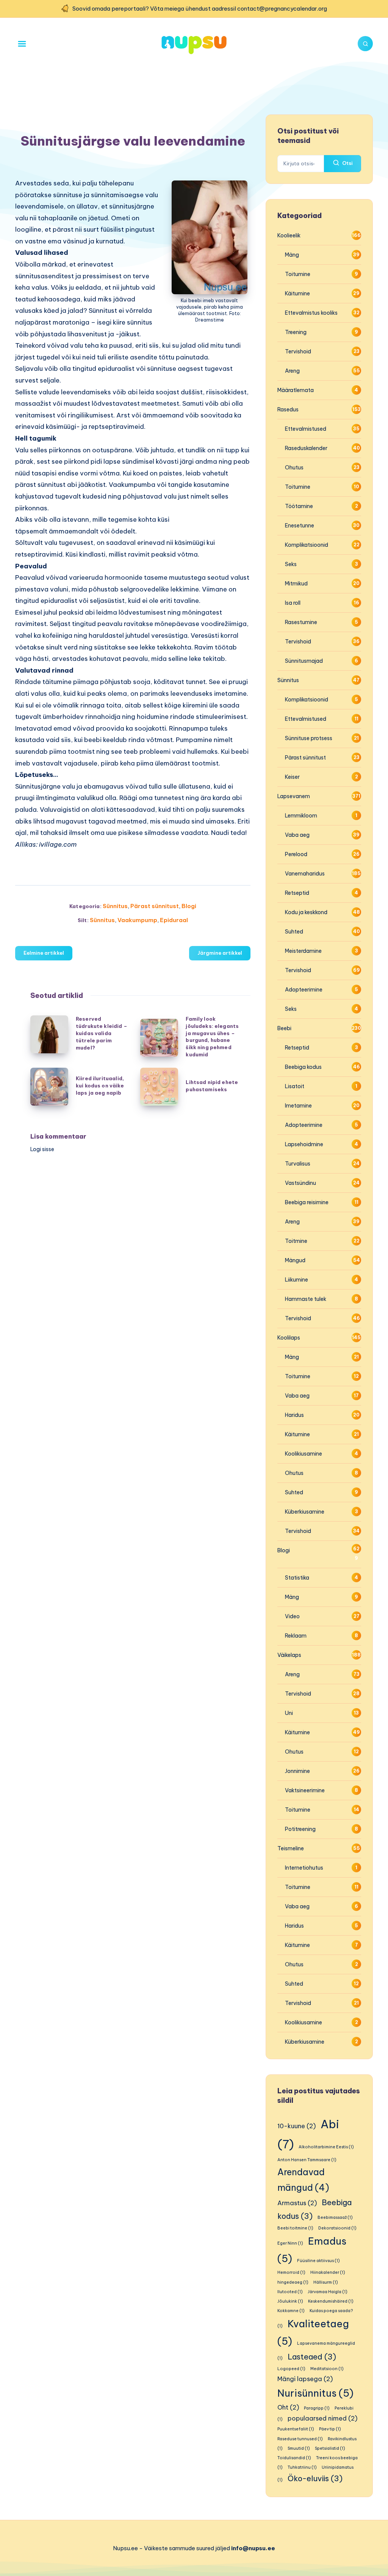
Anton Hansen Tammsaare (307, 2160)
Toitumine (298, 274)
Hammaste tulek (306, 1299)
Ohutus (294, 468)
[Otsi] (365, 44)
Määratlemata (296, 390)
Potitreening (300, 1829)
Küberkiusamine (305, 1512)
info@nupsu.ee (253, 2548)
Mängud (295, 1260)
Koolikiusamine (304, 1454)
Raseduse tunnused (300, 2439)
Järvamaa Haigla (328, 2292)
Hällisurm (326, 2282)
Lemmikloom (301, 816)
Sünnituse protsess (309, 738)
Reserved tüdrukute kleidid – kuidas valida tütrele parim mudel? (102, 1033)
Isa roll (293, 603)
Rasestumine (301, 622)
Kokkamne (291, 2311)
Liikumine (296, 1280)
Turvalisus (298, 1164)
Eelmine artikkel (44, 953)
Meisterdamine (303, 951)
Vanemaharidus (305, 874)
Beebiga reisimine (307, 1202)
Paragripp (317, 2408)
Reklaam (296, 1636)
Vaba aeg (297, 835)
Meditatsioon (327, 2369)
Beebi (284, 1028)
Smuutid (299, 2448)
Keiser (292, 777)
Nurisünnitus (315, 2393)
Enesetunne (300, 526)
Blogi (189, 906)
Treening (296, 332)
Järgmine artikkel (220, 953)
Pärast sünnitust (155, 906)
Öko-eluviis (315, 2478)
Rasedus (288, 409)
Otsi (347, 163)
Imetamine (298, 1106)
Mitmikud (296, 584)
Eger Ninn (290, 2243)
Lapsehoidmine (304, 1144)
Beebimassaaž (335, 2217)
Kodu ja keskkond (306, 912)
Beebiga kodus (303, 1067)
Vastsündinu (300, 1183)
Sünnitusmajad (304, 661)
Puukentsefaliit (296, 2429)
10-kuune (296, 2126)
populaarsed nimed (322, 2418)
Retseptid (297, 893)
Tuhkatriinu (302, 2467)
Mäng (292, 255)
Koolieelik (289, 235)
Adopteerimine (304, 990)
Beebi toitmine (295, 2228)
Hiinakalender (328, 2272)
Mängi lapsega (305, 2379)
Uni (289, 1713)
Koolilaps (289, 1338)
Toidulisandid (294, 2458)
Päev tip (330, 2429)
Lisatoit (295, 1086)
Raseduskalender (306, 448)
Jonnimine (297, 1771)
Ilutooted (290, 2292)
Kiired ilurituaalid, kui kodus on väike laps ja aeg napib (100, 1086)
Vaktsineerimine (305, 1790)
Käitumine (297, 293)
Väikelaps (289, 1655)
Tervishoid (298, 351)
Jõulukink (290, 2301)
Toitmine (296, 1241)
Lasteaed (312, 2357)
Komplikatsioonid (307, 545)
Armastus (297, 2203)
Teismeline (291, 1848)
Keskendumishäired (331, 2301)
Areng (292, 371)
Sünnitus (115, 906)
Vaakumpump (137, 920)
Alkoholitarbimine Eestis (326, 2147)
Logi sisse (42, 1149)
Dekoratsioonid (337, 2228)
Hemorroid (291, 2272)
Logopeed (291, 2369)
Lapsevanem (294, 796)
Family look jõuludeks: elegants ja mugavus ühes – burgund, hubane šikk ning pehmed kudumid (212, 1037)
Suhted (294, 932)
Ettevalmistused (306, 429)
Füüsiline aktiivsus (318, 2261)
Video (292, 1616)
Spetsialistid (330, 2448)
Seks (291, 564)
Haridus (294, 1415)
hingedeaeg (293, 2282)
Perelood (296, 854)
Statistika (297, 1578)
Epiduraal (174, 920)
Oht (288, 2407)
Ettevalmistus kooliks (311, 313)
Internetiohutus (304, 1868)
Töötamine (299, 506)
